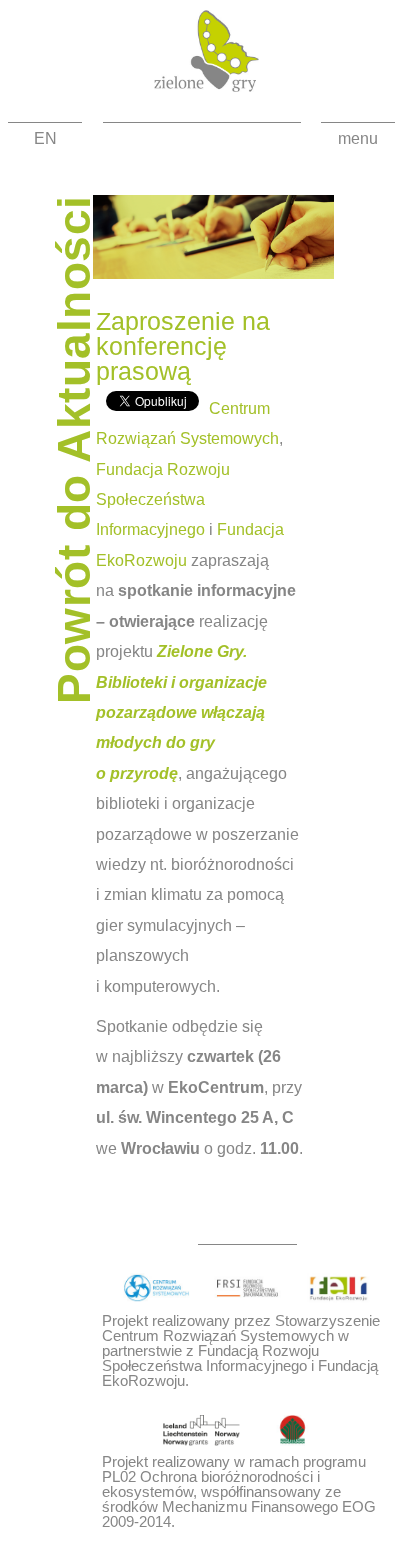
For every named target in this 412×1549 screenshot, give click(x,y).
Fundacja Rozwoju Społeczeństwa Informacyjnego (163, 500)
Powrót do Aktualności (74, 449)
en (45, 138)
